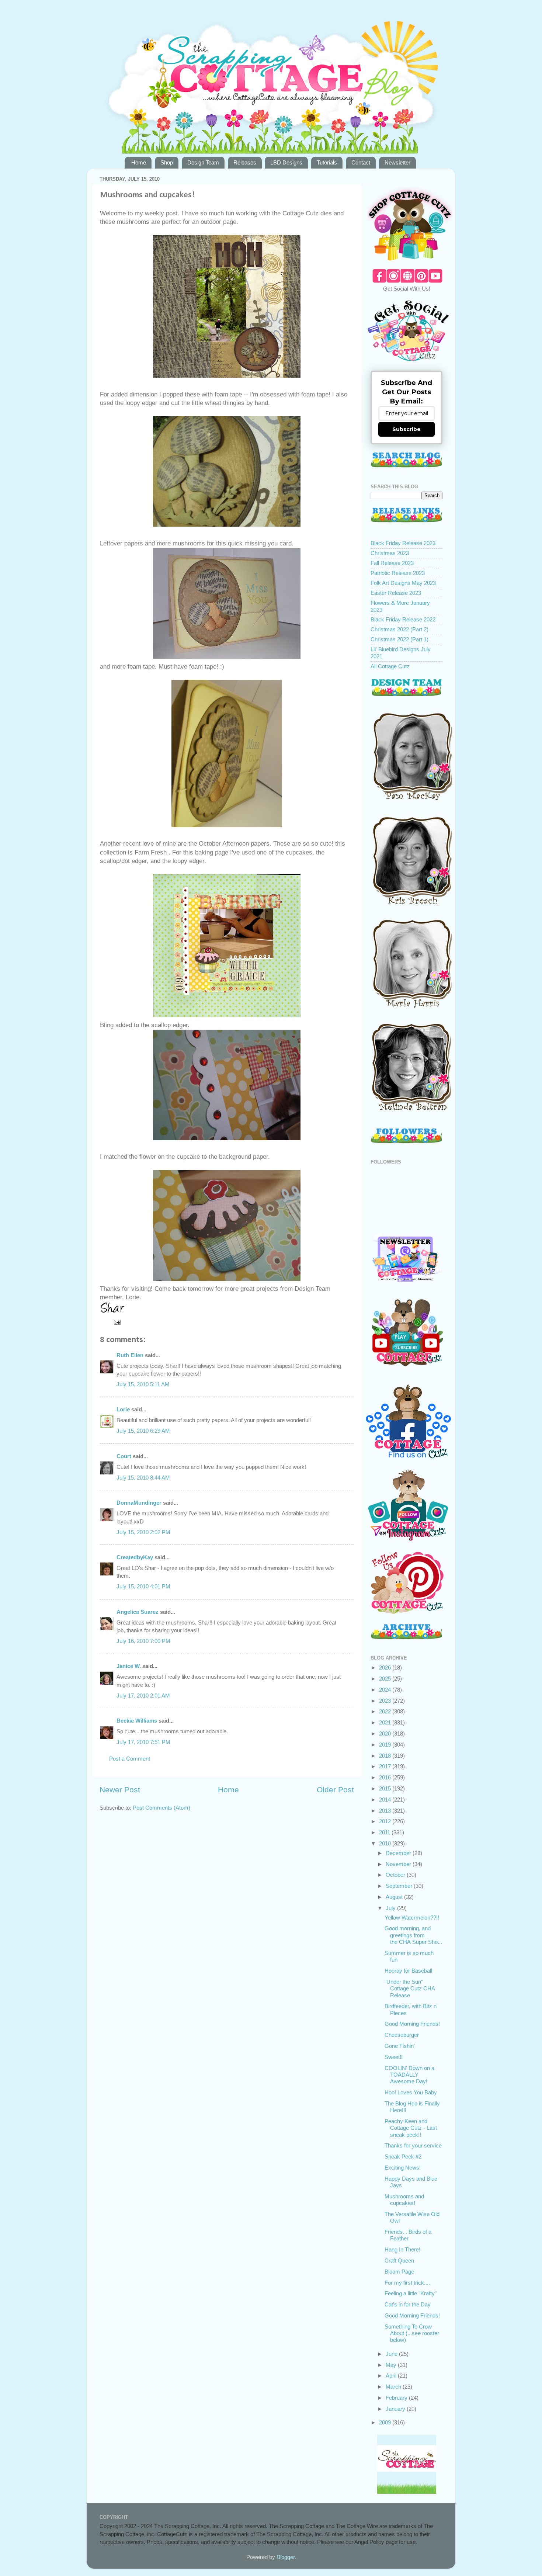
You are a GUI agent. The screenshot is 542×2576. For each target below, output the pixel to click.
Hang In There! (402, 2249)
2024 (386, 1690)
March (394, 2387)
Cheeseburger (402, 2035)
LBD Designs (286, 162)
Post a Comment (130, 1759)
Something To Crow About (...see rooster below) (412, 2333)
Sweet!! (394, 2057)
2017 (386, 1766)
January (396, 2409)
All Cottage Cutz (390, 666)
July (391, 1908)
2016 (386, 1777)
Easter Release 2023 (396, 593)
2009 (386, 2422)
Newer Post (120, 1790)
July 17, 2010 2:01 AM (143, 1696)
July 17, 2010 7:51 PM (143, 1742)
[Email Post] (117, 1322)
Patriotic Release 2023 (398, 573)
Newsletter (397, 162)
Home (139, 162)
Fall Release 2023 (392, 563)
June (392, 2354)
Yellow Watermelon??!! (412, 1918)
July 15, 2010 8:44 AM (143, 1478)
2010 (386, 1843)
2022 (386, 1711)
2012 (386, 1821)
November (399, 1864)
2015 (386, 1788)
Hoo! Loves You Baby (411, 2092)
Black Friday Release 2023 (403, 543)
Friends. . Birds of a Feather (408, 2235)
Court (124, 1456)
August (395, 1897)
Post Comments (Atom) (161, 1808)
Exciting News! (403, 2168)
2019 (386, 1745)
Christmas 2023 (390, 553)
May (392, 2365)
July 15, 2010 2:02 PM (143, 1532)
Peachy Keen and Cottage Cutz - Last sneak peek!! (411, 2128)
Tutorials (327, 162)
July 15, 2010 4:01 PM (143, 1586)
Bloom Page (399, 2272)
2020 (386, 1733)
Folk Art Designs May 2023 (403, 583)
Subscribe (406, 429)
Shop (167, 162)
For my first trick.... (407, 2283)
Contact (361, 162)
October (396, 1875)
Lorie (123, 1409)
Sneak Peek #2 (403, 2157)
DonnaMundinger (139, 1503)
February (397, 2398)
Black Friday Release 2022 (403, 619)
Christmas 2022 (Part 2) (399, 629)
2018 (386, 1756)
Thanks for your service (413, 2145)
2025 (386, 1679)
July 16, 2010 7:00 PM (143, 1641)
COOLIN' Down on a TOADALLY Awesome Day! (409, 2075)
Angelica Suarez (138, 1612)
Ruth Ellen (130, 1355)
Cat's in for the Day (408, 2304)
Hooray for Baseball (408, 1971)
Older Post (335, 1790)
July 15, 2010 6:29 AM (143, 1431)
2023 (386, 1701)
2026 (386, 1667)
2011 (385, 1832)
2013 (386, 1811)
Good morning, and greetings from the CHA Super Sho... (413, 1935)
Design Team (203, 162)
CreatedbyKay (135, 1557)
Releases (245, 162)
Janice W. (129, 1666)
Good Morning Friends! (412, 2024)
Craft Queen (399, 2260)
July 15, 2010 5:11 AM (143, 1384)
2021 (386, 1722)
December (399, 1853)
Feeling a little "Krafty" (411, 2293)
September (400, 1886)
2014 (386, 1800)
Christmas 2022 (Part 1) (399, 639)
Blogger (286, 2557)
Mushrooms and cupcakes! (404, 2200)
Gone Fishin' (400, 2046)
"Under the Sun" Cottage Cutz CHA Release (410, 1989)
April (392, 2376)
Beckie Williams (137, 1721)
